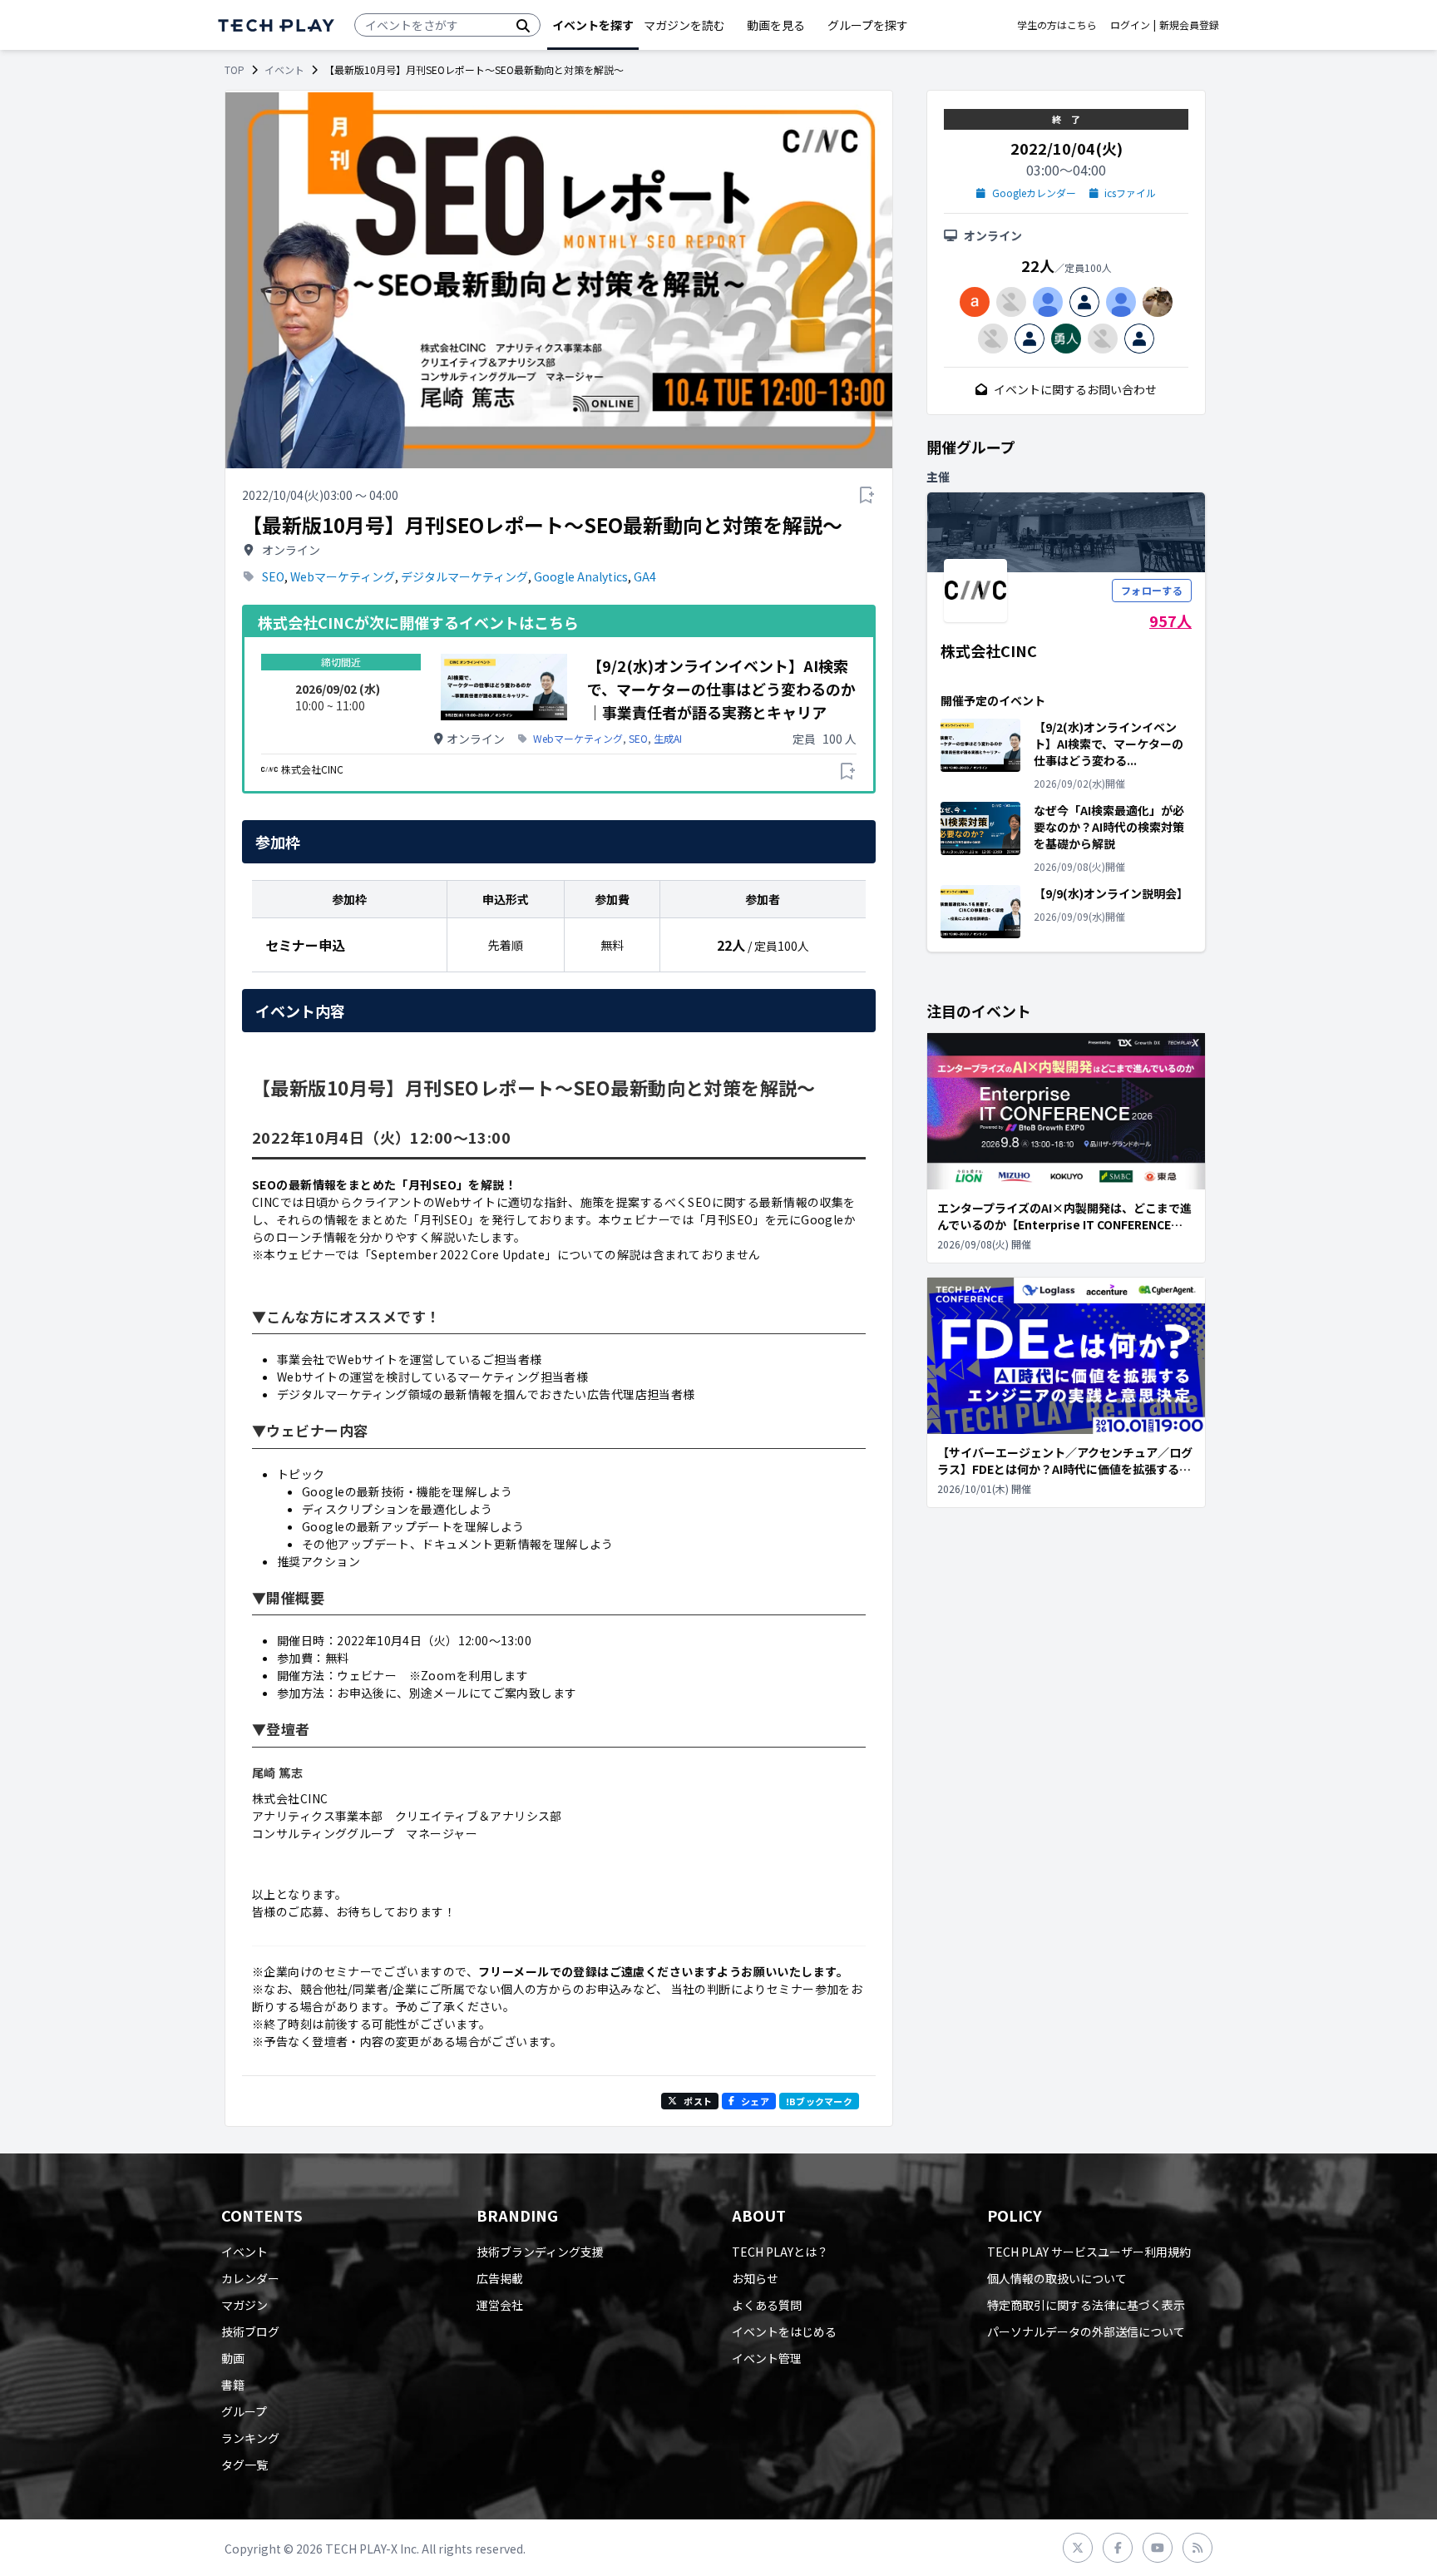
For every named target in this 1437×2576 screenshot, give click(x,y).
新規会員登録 (1189, 25)
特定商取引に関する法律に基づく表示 (1086, 2305)
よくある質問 (767, 2305)
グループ (244, 2411)
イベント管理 (767, 2358)
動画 (233, 2358)
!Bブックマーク (819, 2101)
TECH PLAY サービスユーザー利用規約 (1089, 2252)
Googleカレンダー (1034, 193)
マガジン (244, 2305)
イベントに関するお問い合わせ (1075, 389)
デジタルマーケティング (464, 576)
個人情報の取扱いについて (1057, 2278)
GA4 (645, 576)
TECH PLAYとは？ (780, 2252)
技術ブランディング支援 (540, 2252)
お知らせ (755, 2278)
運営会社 (500, 2305)
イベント (284, 70)
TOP (235, 70)
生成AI (668, 739)
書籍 (233, 2385)
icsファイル (1130, 193)
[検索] (523, 25)
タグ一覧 (244, 2465)
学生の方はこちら (1057, 25)
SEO (273, 576)
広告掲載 (500, 2278)
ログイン (1130, 25)
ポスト (698, 2101)
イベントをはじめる (784, 2331)
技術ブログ (250, 2331)
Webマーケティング (343, 576)
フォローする (1152, 590)
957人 (1170, 621)
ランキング (250, 2438)
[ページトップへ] (276, 25)
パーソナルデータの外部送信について (1086, 2331)
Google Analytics (581, 576)
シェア (755, 2101)
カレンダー (250, 2278)
